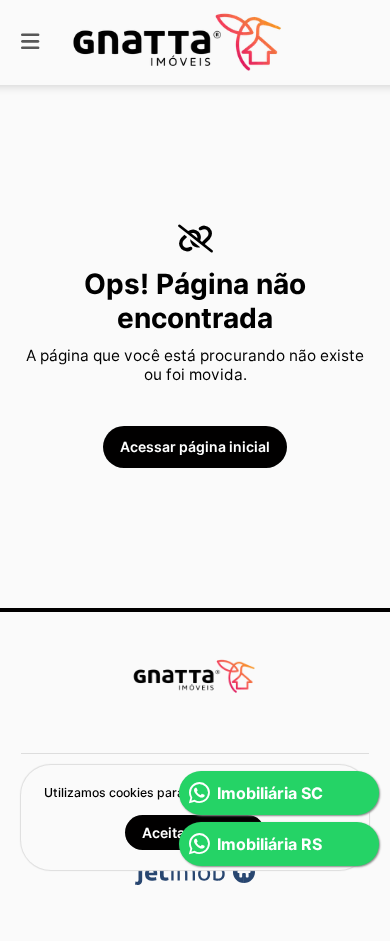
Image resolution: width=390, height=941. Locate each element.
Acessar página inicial (195, 446)
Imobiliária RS (269, 844)
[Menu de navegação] (30, 42)
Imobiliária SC (270, 793)
